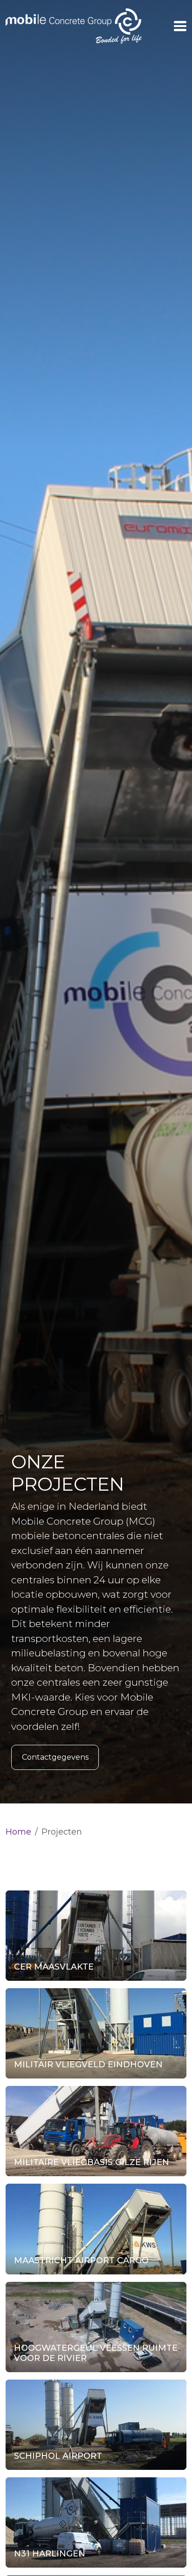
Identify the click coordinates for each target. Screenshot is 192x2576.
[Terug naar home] (74, 26)
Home (18, 1832)
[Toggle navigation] (180, 26)
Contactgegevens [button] (55, 1757)
